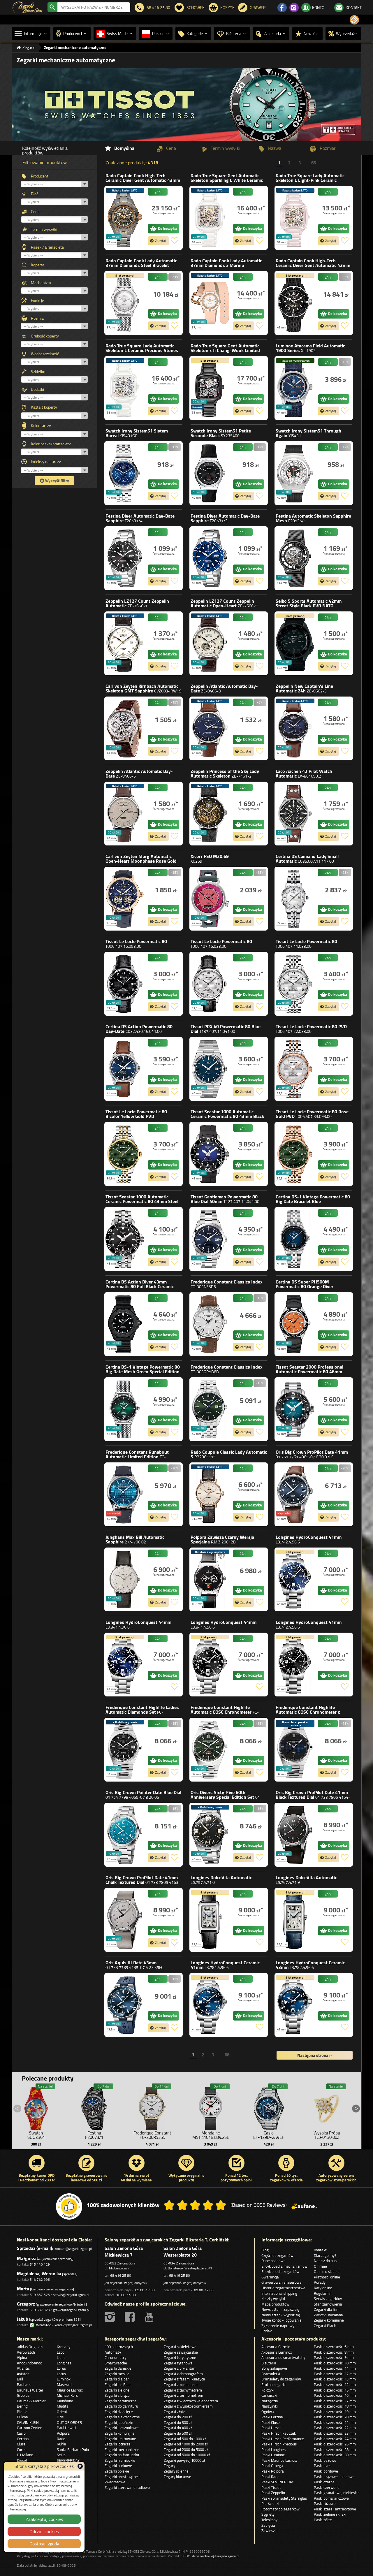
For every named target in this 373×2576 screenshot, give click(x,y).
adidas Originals (30, 2347)
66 (314, 164)
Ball (20, 2379)
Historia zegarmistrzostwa (283, 2288)
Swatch (137, 433)
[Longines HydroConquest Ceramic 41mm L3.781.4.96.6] (210, 2005)
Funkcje (37, 300)
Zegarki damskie (118, 2368)
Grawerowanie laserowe (281, 2282)
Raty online (323, 2288)
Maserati (64, 2385)
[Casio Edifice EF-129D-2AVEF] (269, 2107)
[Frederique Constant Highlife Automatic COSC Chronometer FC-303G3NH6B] (210, 1750)
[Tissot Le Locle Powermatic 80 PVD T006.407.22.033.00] (295, 1069)
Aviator (23, 2374)
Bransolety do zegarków (281, 2379)
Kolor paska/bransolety (51, 444)
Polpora (222, 1539)
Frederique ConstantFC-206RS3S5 (152, 2135)
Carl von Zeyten (144, 688)
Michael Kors (67, 2395)
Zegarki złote (175, 2412)
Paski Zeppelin (273, 2493)
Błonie (22, 2412)
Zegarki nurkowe (118, 2466)
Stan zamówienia (328, 2304)
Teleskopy (269, 2520)
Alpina (22, 2357)
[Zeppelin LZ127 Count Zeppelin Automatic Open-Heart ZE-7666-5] (210, 643)
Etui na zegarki (273, 2385)
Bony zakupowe (274, 2368)
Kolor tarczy (41, 425)
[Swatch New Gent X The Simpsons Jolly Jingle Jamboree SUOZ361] (36, 2107)
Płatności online (327, 2277)
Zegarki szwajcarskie (181, 2352)
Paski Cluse (271, 2422)
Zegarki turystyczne (180, 2357)
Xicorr (210, 859)
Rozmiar (38, 318)
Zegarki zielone (117, 2390)
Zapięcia (268, 2525)
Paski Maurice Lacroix (279, 2460)
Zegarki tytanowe (178, 2363)
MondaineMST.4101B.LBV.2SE (211, 2135)
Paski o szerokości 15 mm (335, 2390)
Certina (307, 859)
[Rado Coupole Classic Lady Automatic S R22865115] (210, 1494)
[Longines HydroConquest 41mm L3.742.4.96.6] (295, 1579)
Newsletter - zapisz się (280, 2309)
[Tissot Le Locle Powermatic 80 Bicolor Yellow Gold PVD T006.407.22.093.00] (125, 1154)
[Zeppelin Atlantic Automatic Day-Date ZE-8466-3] (210, 728)
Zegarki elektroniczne (122, 2417)
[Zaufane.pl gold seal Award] (69, 2206)
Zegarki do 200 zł (178, 2417)
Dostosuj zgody (44, 2544)
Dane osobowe (273, 2261)
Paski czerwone (327, 2487)
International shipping (279, 2293)
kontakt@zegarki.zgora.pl (73, 2249)
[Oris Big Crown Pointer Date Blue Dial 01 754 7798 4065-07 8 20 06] (125, 1835)
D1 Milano (25, 2455)
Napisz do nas (325, 2261)
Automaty (113, 2352)
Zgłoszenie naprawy (278, 2326)
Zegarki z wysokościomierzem (188, 2406)
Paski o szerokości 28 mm (335, 2450)
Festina (140, 518)
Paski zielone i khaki (330, 2514)
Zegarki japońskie (119, 2422)
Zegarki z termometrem (183, 2395)
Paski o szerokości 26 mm (335, 2444)
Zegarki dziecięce (119, 2412)
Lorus (61, 2368)
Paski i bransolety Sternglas (284, 2498)
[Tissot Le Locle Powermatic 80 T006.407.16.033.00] (210, 984)
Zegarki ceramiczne (121, 2401)
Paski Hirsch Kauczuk (279, 2433)
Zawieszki (269, 2531)
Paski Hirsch (271, 2428)
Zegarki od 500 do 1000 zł (185, 2439)
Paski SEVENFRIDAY (278, 2482)
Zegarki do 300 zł (178, 2422)
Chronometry (115, 2357)
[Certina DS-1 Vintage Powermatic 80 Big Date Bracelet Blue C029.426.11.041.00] (295, 1239)
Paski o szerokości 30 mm (335, 2455)
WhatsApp (43, 2325)
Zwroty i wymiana (328, 2315)
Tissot (136, 944)
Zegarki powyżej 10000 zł (184, 2460)
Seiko (309, 606)
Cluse (21, 2444)
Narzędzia (270, 2401)
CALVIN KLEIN (28, 2422)
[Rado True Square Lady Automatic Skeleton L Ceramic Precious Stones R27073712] (125, 388)
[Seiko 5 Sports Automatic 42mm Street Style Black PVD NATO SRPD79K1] (295, 643)
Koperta (38, 265)
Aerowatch (26, 2352)
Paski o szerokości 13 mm (335, 2379)
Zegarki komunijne (329, 2320)
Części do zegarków (277, 2255)
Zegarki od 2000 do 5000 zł (186, 2450)
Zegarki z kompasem (181, 2385)
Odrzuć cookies (44, 2531)
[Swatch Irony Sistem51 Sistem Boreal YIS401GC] (125, 473)
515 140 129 (40, 2264)
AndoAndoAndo (30, 2363)
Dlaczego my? (325, 2255)
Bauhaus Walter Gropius (30, 2393)
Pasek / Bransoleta (47, 247)
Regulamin (323, 2293)
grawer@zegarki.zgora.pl (71, 2310)
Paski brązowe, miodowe (334, 2477)
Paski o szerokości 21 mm (335, 2422)
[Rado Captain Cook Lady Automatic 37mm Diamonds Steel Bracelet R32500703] (125, 303)
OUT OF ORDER (69, 2422)
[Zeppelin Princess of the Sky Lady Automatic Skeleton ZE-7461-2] (210, 814)
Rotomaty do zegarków (280, 2509)
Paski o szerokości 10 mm (335, 2363)
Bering (22, 2406)
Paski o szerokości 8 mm (334, 2352)
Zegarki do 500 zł (178, 2433)
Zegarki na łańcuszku (122, 2455)
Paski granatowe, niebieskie (337, 2493)
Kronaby (64, 2347)
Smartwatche (116, 2363)
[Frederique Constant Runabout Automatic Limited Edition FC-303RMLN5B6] (125, 1494)
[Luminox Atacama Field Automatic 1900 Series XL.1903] (295, 388)
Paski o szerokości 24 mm (335, 2439)
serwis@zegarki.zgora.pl (71, 2295)
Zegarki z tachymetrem (183, 2390)
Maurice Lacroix (70, 2390)
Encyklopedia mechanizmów (284, 2266)
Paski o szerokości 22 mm (335, 2428)
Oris (312, 1454)
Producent (40, 176)
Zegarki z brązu (117, 2395)
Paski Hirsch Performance (283, 2439)
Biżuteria (269, 2363)
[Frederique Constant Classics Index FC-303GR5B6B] (210, 1409)
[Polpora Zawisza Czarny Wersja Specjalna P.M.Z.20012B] (210, 1579)
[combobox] (94, 7)
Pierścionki (270, 2503)
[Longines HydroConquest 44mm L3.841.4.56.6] (210, 1665)
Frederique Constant (227, 1284)
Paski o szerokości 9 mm (334, 2357)
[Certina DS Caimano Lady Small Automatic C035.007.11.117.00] (295, 899)
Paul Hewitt (67, 2428)
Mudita (63, 2406)
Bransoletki (271, 2374)
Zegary (169, 2466)
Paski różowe (325, 2503)
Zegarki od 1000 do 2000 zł (186, 2444)
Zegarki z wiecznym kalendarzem (191, 2401)
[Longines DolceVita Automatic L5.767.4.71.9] (295, 1920)
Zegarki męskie (117, 2374)
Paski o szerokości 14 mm (335, 2385)
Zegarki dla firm (327, 2309)
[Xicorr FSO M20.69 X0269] (210, 899)
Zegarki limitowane (120, 2439)
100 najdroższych (119, 2347)
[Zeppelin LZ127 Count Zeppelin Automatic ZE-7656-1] (125, 643)
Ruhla (61, 2444)
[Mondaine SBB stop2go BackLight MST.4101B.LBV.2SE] (211, 2107)
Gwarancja (270, 2277)
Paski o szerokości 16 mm (335, 2395)
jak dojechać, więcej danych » (126, 2283)
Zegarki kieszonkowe (122, 2428)
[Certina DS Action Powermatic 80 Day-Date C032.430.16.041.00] (125, 1069)
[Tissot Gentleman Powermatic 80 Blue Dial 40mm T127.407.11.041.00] (210, 1239)
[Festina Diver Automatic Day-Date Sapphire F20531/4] (125, 558)
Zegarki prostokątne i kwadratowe (122, 2479)
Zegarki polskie (117, 2471)
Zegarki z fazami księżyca (184, 2379)
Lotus (61, 2374)
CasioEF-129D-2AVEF (269, 2135)
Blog (265, 2250)
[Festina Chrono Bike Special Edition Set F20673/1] (94, 2107)
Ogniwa (268, 2412)
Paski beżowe (325, 2460)
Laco (304, 773)
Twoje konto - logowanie (281, 2320)
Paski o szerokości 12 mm (335, 2374)
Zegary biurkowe (177, 2477)
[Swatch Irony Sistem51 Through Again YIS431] (295, 473)
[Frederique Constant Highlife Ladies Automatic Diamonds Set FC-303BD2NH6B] (125, 1750)
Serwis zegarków (328, 2299)
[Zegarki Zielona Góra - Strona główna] (28, 7)
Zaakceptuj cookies (44, 2519)
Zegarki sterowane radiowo (127, 2487)
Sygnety (268, 2514)
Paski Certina (272, 2417)
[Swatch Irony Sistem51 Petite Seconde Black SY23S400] (210, 473)
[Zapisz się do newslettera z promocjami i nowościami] (354, 20)
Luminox (310, 348)
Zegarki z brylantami (181, 2368)
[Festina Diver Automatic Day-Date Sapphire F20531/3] (210, 558)
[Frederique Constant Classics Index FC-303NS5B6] (210, 1324)
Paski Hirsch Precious (279, 2444)
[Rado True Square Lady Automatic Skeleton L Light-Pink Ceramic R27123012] (295, 218)
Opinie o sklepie (327, 2271)
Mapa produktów (275, 2304)
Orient (62, 2412)
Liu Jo (61, 2357)
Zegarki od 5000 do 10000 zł (187, 2455)
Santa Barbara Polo (73, 2450)
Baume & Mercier (31, 2401)
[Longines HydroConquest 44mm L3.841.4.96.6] (125, 1665)
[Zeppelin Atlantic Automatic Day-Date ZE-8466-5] (125, 814)
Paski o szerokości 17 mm (335, 2401)
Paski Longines (273, 2450)
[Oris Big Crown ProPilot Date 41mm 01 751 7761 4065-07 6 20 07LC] (295, 1494)
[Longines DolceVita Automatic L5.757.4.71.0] (210, 1920)
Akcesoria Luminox (277, 2352)
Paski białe (323, 2466)
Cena (35, 212)
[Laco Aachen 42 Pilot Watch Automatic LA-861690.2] (295, 814)
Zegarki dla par (117, 2379)
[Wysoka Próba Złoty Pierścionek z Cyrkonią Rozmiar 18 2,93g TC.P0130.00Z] (327, 2107)
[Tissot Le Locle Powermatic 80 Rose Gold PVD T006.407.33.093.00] (295, 1154)
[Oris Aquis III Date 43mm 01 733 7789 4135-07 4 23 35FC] (125, 2005)
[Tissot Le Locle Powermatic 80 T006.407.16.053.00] (125, 984)
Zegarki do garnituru (121, 2406)
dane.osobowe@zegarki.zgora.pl (216, 2556)
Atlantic (23, 2368)
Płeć (35, 194)
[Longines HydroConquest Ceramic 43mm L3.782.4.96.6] (295, 2005)
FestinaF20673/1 (94, 2135)
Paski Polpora (273, 2471)
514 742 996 (40, 2279)
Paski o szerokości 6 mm (334, 2347)
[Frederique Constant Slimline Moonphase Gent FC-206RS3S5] (152, 2107)
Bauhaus (24, 2385)
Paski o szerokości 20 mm (335, 2417)
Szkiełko (38, 372)
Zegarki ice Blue (118, 2385)
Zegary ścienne (176, 2471)
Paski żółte (323, 2520)
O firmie (320, 2266)
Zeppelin (137, 603)
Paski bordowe (326, 2471)
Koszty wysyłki (273, 2299)
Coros (22, 2450)
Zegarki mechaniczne (122, 2450)
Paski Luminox (273, 2455)
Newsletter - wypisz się (281, 2315)
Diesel (22, 2460)
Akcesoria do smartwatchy (283, 2357)
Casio (21, 2433)
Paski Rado (270, 2477)
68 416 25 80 (121, 2275)
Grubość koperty (45, 336)
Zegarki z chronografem (183, 2374)
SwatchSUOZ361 (36, 2135)
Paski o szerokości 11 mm (335, 2368)
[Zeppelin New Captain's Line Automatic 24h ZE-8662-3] (295, 728)
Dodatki (37, 389)
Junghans (135, 1539)
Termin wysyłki (44, 229)
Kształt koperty (44, 407)
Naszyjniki (270, 2406)
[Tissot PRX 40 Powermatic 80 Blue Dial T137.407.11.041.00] (210, 1069)
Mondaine (65, 2401)
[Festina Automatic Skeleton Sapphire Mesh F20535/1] (295, 558)
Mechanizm (41, 283)
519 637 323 (40, 2295)
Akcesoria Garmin (276, 2347)
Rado (143, 180)
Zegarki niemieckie (120, 2460)
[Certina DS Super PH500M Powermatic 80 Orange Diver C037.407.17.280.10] (295, 1324)
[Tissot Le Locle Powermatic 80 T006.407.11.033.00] (295, 984)
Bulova (22, 2417)
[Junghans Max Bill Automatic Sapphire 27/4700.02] (125, 1579)
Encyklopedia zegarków (280, 2271)
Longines (309, 1539)
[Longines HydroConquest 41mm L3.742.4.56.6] (295, 1665)
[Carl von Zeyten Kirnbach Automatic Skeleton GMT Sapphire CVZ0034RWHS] (125, 728)
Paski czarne (324, 2482)
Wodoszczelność (45, 354)
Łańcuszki (269, 2395)
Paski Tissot (271, 2487)
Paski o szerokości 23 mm (335, 2433)
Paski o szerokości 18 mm (335, 2406)
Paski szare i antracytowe (335, 2509)
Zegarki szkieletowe (180, 2347)
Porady (320, 2282)
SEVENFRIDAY (68, 2460)
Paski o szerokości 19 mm (335, 2412)
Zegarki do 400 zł (178, 2428)
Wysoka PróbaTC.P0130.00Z (327, 2135)
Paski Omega (272, 2466)
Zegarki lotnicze (118, 2444)
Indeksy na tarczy (46, 462)
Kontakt (320, 2250)
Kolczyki (268, 2390)
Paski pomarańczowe (331, 2498)
